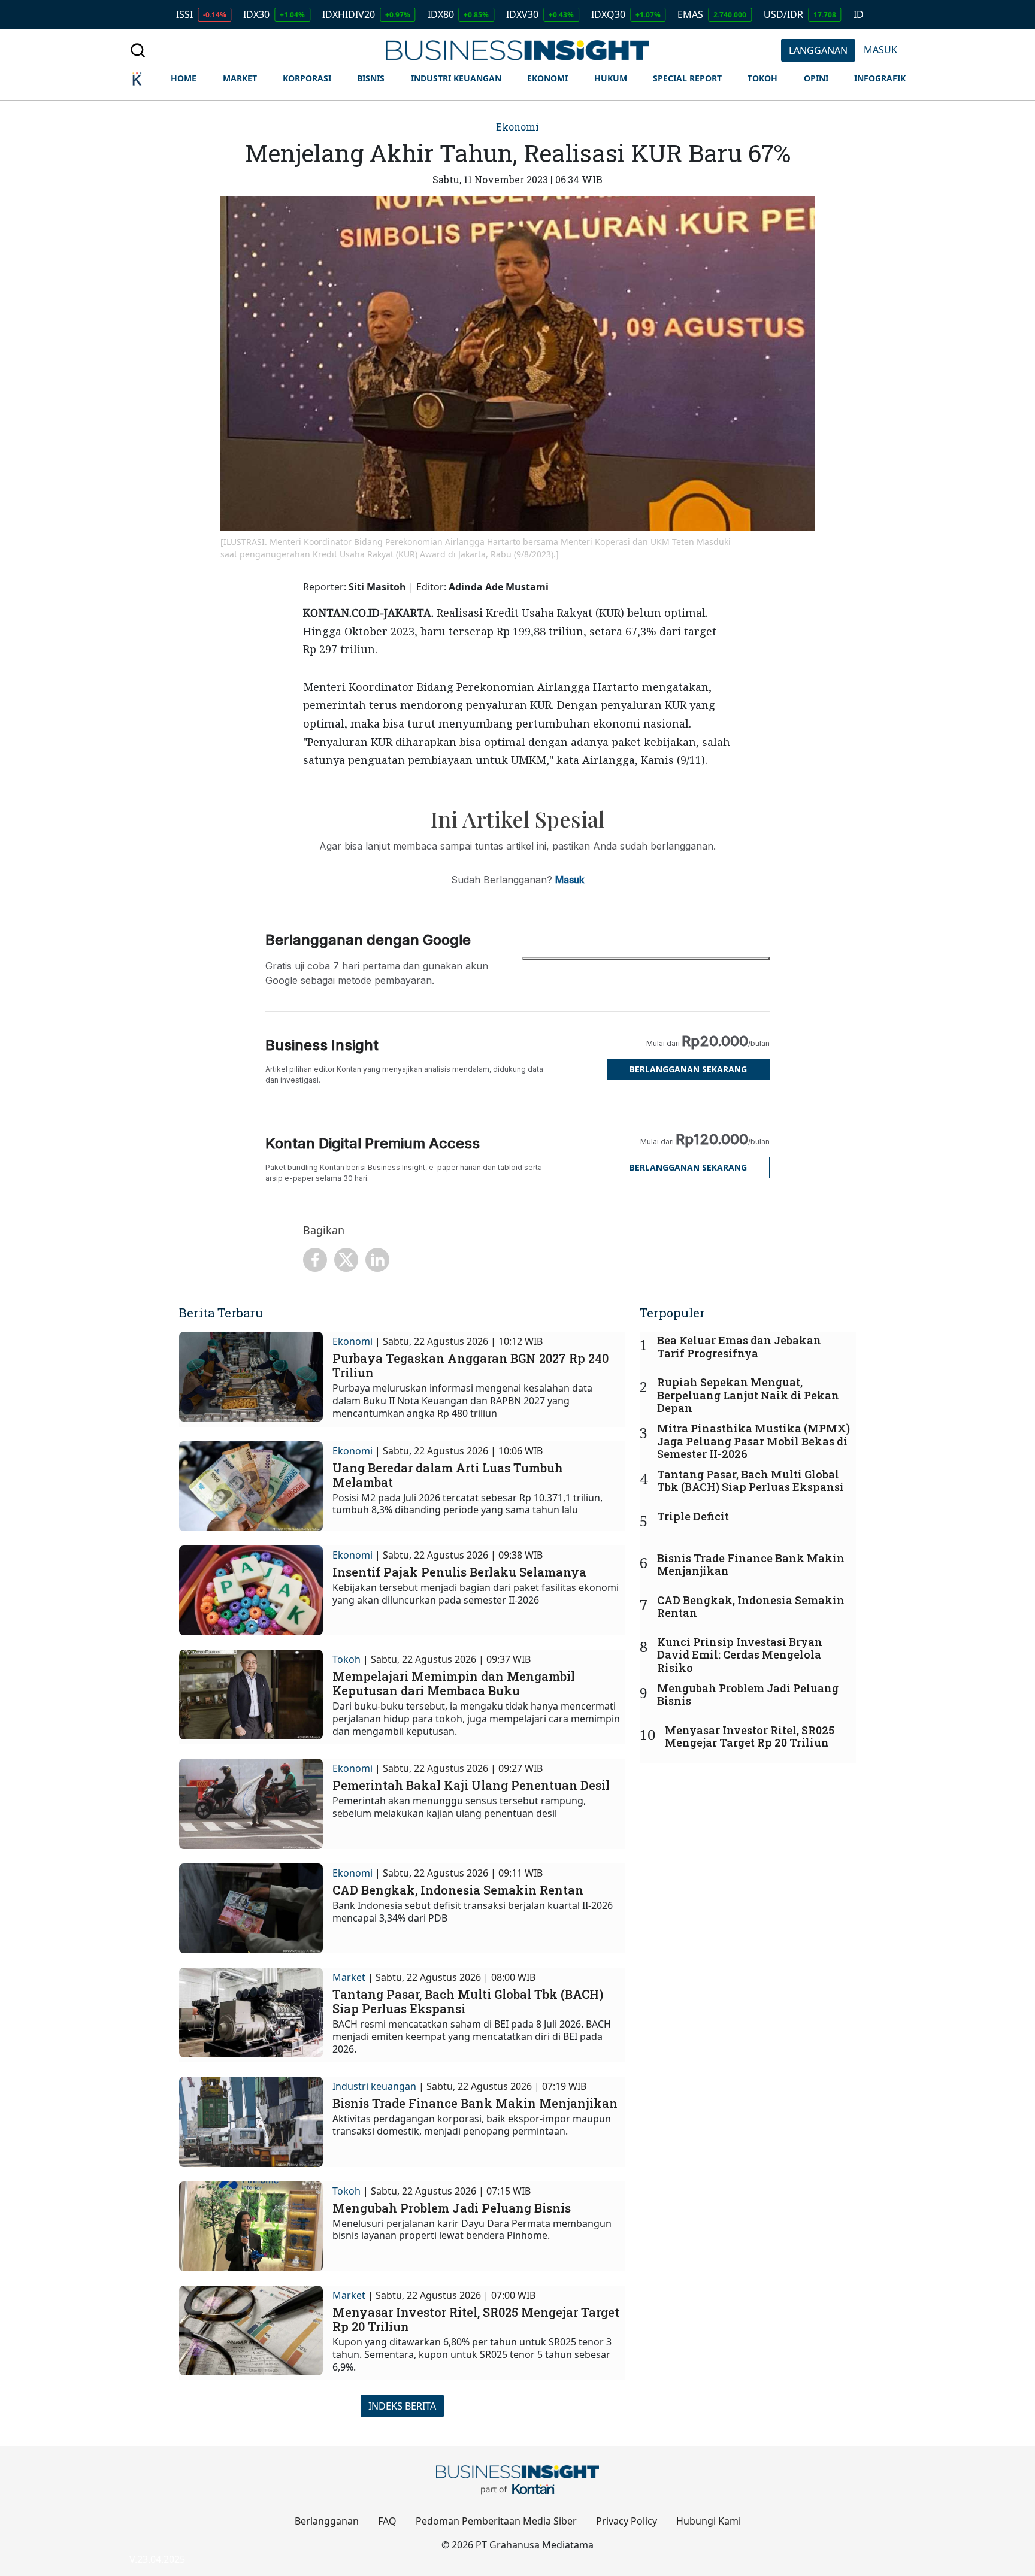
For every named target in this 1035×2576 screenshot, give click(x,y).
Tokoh (346, 1659)
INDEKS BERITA (402, 2406)
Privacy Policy (627, 2521)
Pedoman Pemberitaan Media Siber (496, 2521)
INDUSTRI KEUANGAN (456, 78)
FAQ (387, 2521)
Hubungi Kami (709, 2521)
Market (349, 1977)
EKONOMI (547, 78)
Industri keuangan (374, 2086)
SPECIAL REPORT (687, 78)
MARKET (240, 78)
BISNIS (371, 78)
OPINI (816, 78)
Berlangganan (327, 2521)
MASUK (880, 50)
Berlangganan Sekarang (688, 1069)
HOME (184, 78)
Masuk (570, 880)
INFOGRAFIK (880, 78)
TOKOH (762, 78)
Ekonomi (517, 127)
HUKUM (611, 78)
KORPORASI (307, 78)
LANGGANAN (818, 50)
